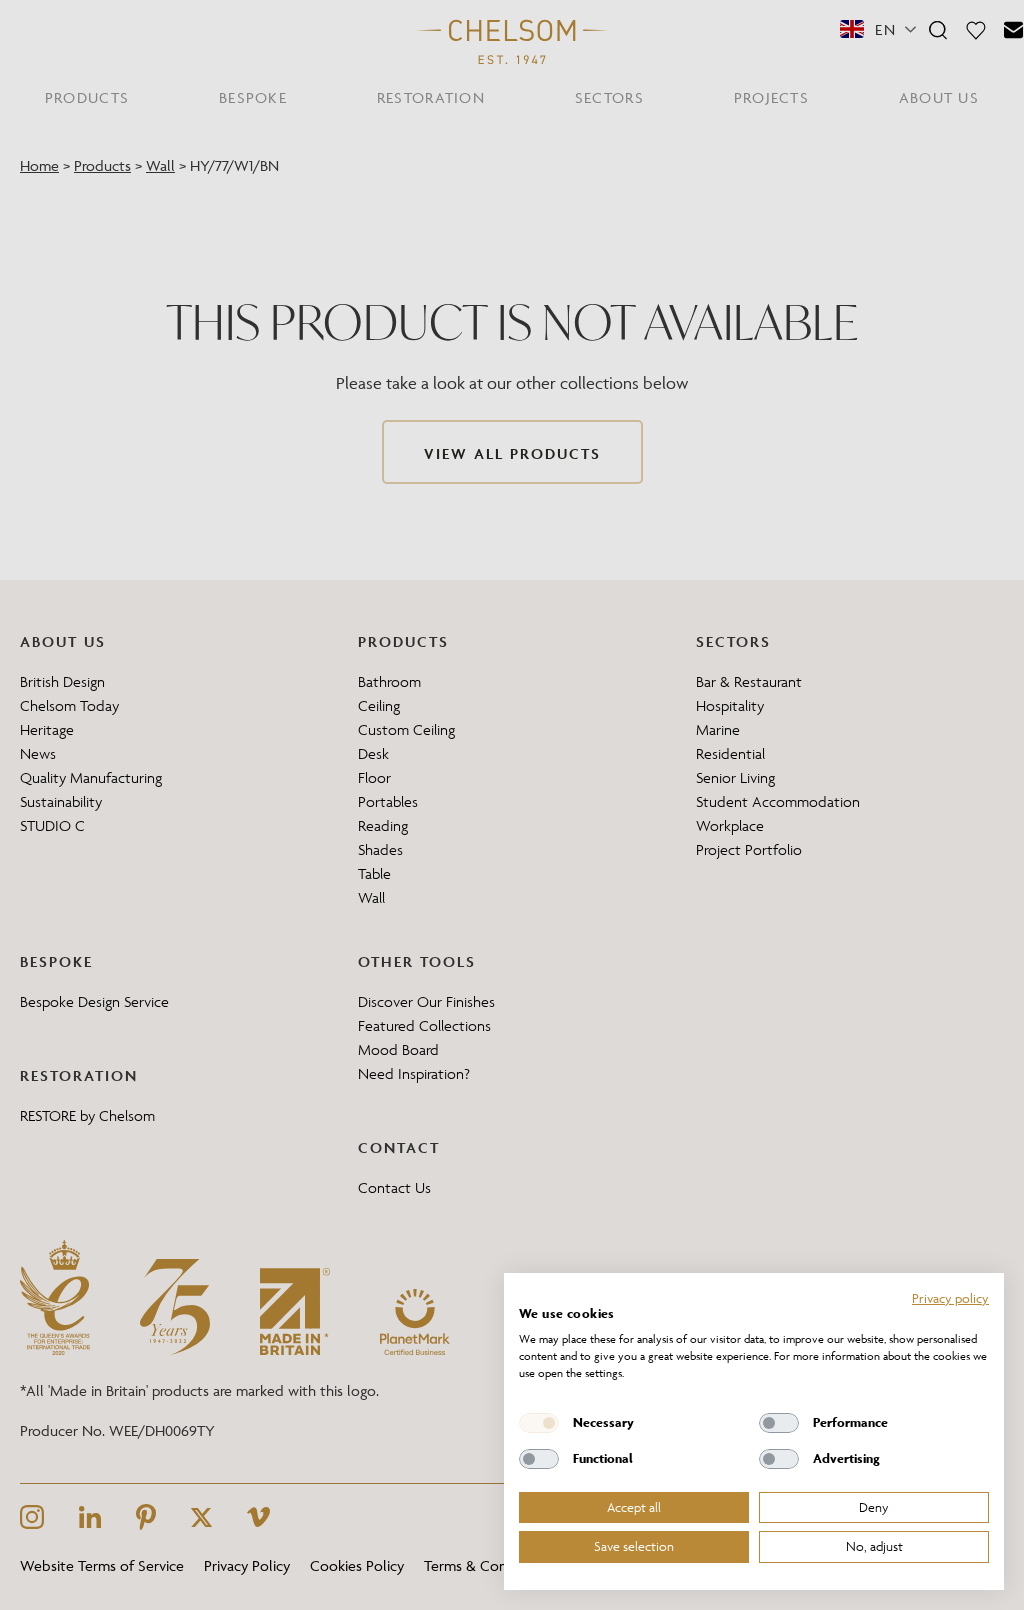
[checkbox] (539, 1423)
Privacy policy (950, 1298)
